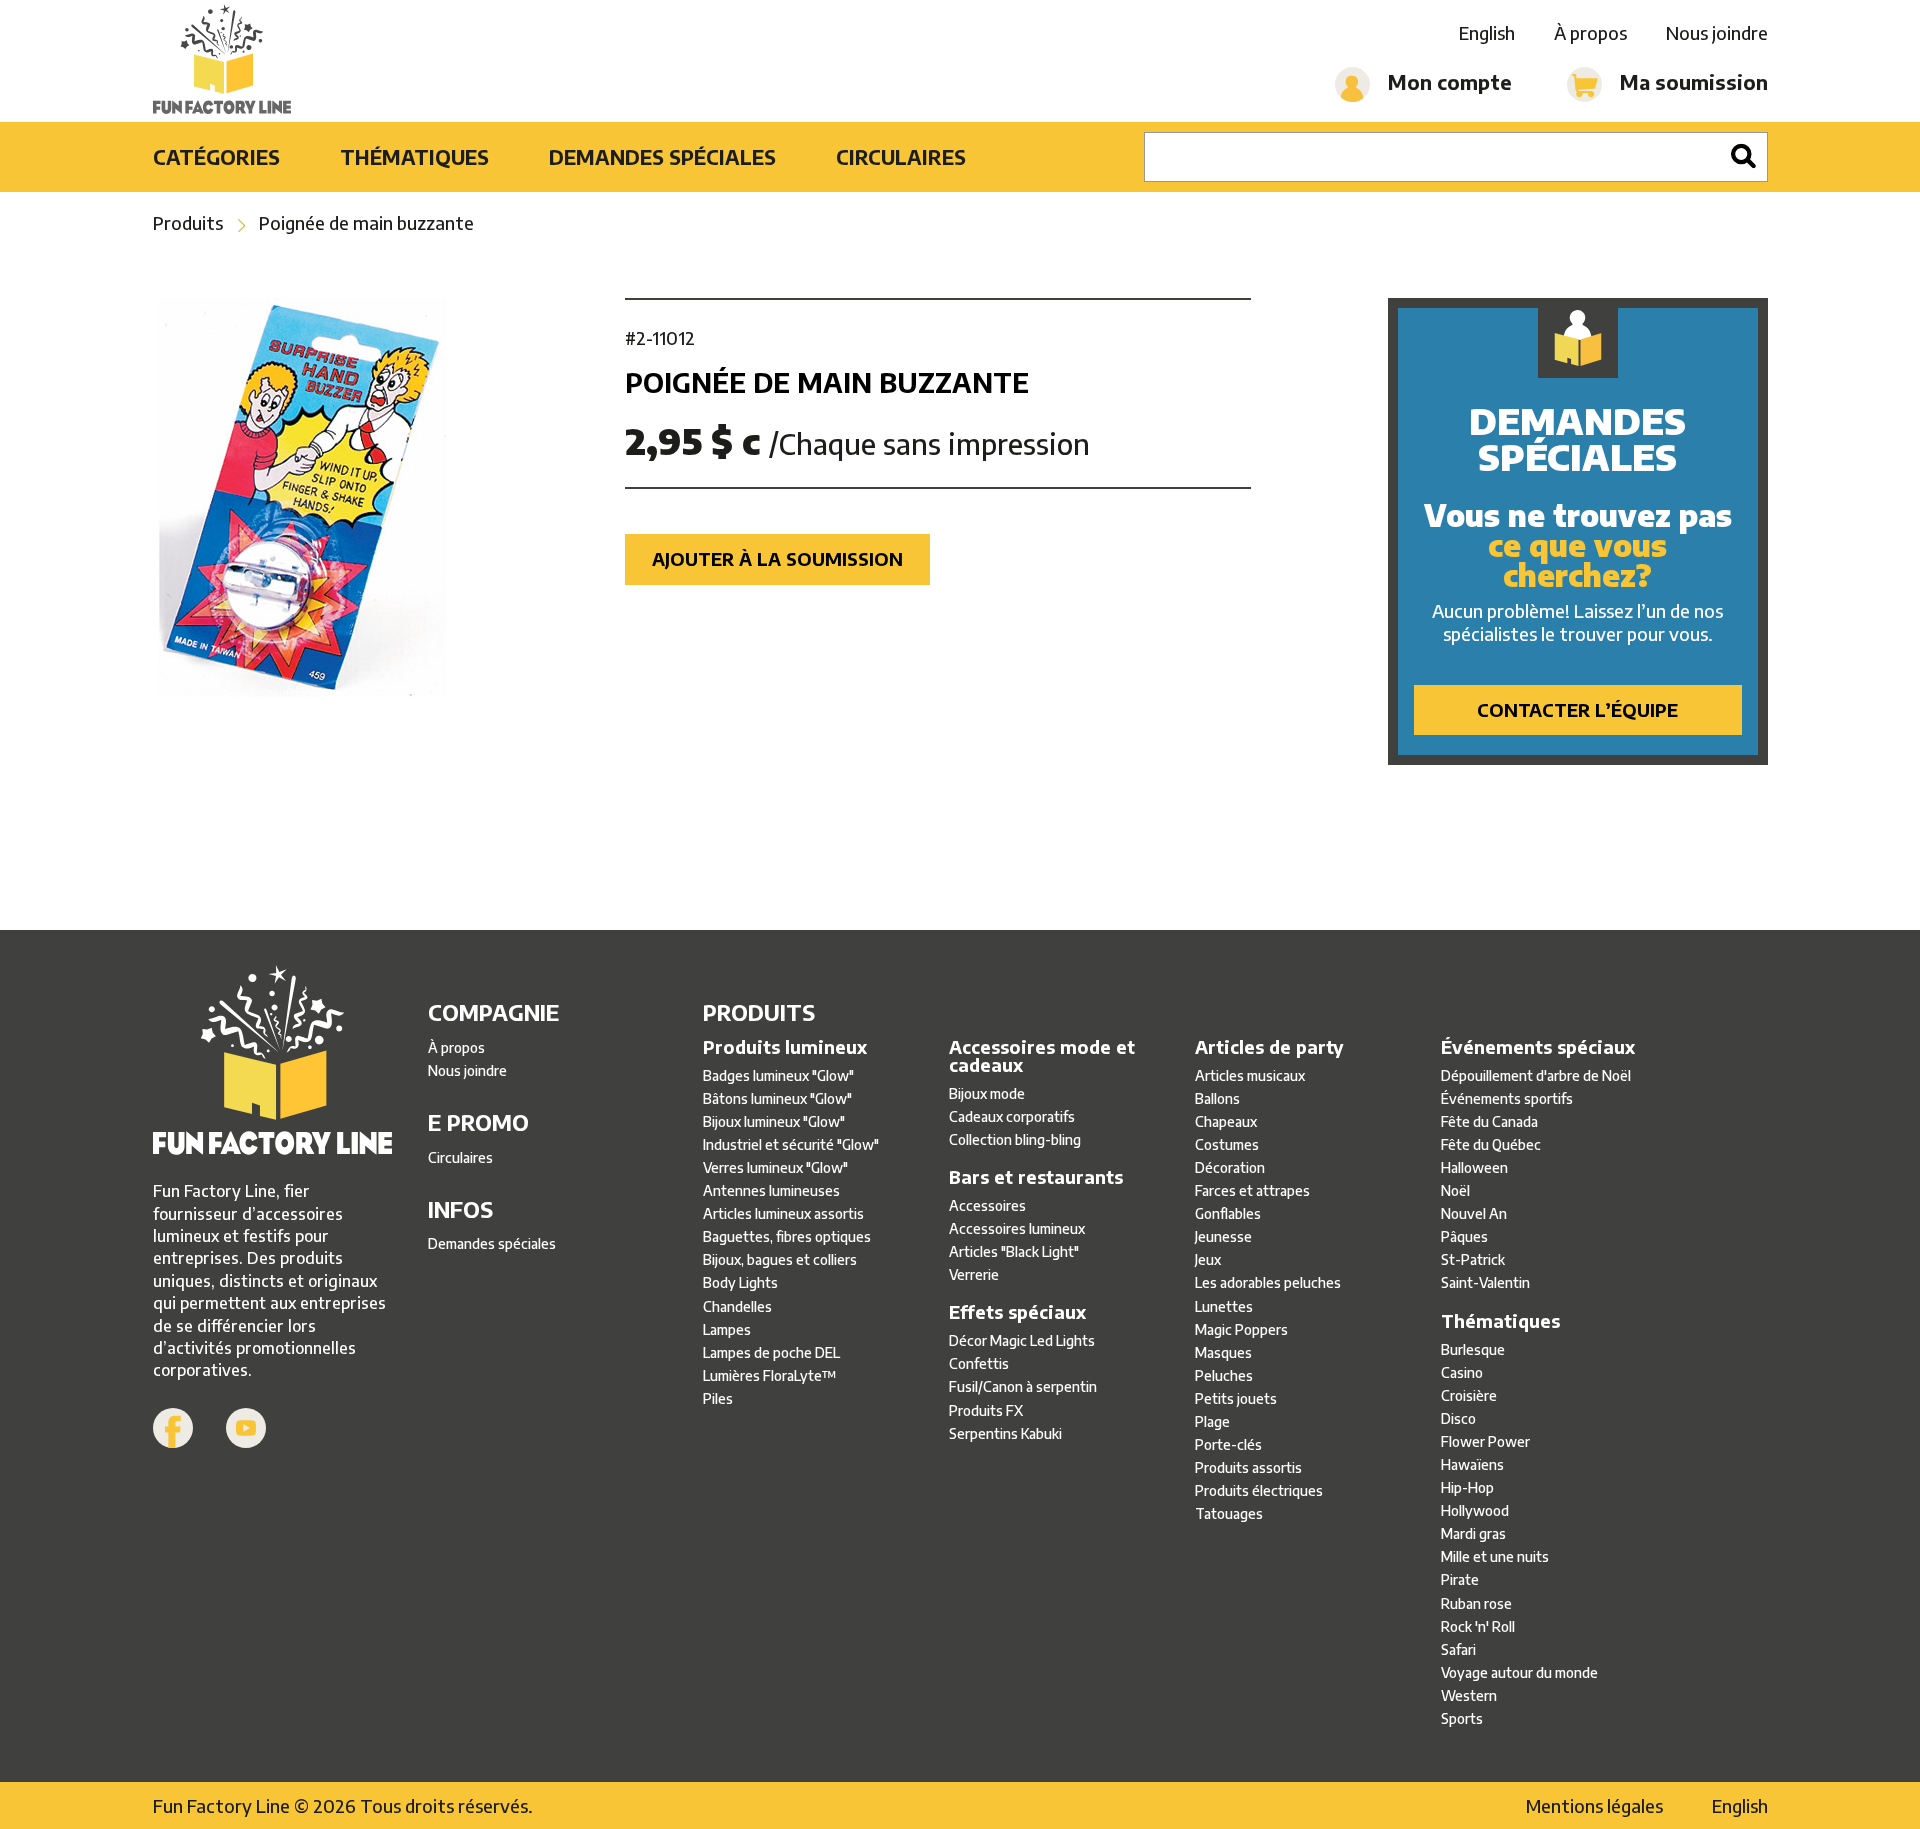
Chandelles (737, 1306)
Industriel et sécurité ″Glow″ (791, 1144)
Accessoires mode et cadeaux (1042, 1056)
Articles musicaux (1250, 1075)
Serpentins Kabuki (1005, 1433)
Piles (718, 1398)
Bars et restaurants (1036, 1177)
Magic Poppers (1241, 1329)
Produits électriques (1259, 1490)
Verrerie (974, 1274)
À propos (1590, 32)
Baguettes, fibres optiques (787, 1236)
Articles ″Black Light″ (1014, 1251)
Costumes (1227, 1144)
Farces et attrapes (1252, 1190)
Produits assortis (1248, 1467)
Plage (1212, 1421)
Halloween (1474, 1167)
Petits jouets (1236, 1398)
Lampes (727, 1329)
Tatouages (1229, 1513)
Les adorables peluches (1268, 1282)
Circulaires (901, 156)
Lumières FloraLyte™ (770, 1375)
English (1487, 32)
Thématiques (414, 156)
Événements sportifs (1507, 1098)
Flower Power (1485, 1441)
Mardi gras (1473, 1533)
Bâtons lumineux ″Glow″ (777, 1098)
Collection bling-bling (1015, 1139)
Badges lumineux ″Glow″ (778, 1075)
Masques (1223, 1352)
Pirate (1460, 1579)
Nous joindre (1717, 32)
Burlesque (1473, 1349)
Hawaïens (1472, 1464)
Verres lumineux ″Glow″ (775, 1167)
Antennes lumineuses (771, 1190)
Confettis (979, 1363)
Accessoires (987, 1205)
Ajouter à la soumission (777, 558)
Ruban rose (1476, 1603)
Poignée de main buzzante (366, 222)
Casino (1462, 1372)
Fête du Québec (1491, 1144)
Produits (188, 222)
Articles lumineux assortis (783, 1213)
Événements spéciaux (1538, 1047)
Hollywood (1475, 1510)
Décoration (1230, 1167)
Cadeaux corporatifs (1012, 1116)
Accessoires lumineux (1017, 1228)
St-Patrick (1473, 1259)
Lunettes (1224, 1306)
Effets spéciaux (1017, 1312)
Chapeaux (1226, 1121)
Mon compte (1447, 81)
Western (1469, 1695)
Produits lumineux (785, 1047)
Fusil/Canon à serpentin (1023, 1386)
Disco (1458, 1418)
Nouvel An (1474, 1213)
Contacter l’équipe (1577, 709)
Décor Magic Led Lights (1022, 1340)
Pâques (1464, 1236)
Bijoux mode (987, 1093)
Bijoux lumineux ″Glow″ (774, 1121)
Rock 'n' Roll (1478, 1626)
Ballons (1217, 1098)
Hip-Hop (1467, 1487)
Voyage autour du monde (1519, 1672)
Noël (1455, 1190)
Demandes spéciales (662, 156)
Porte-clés (1228, 1444)
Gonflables (1228, 1213)
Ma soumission (1691, 81)
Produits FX (986, 1410)
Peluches (1224, 1375)
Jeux (1208, 1259)
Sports (1462, 1718)
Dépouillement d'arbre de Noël (1536, 1075)
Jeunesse (1223, 1236)
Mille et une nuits (1495, 1556)
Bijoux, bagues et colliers (780, 1259)
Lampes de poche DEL (771, 1352)
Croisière (1469, 1395)
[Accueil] (222, 61)
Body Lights (740, 1282)
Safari (1458, 1649)
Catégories (216, 156)
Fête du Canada (1489, 1121)
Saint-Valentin (1485, 1282)
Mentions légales (1594, 1805)
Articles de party (1269, 1047)
